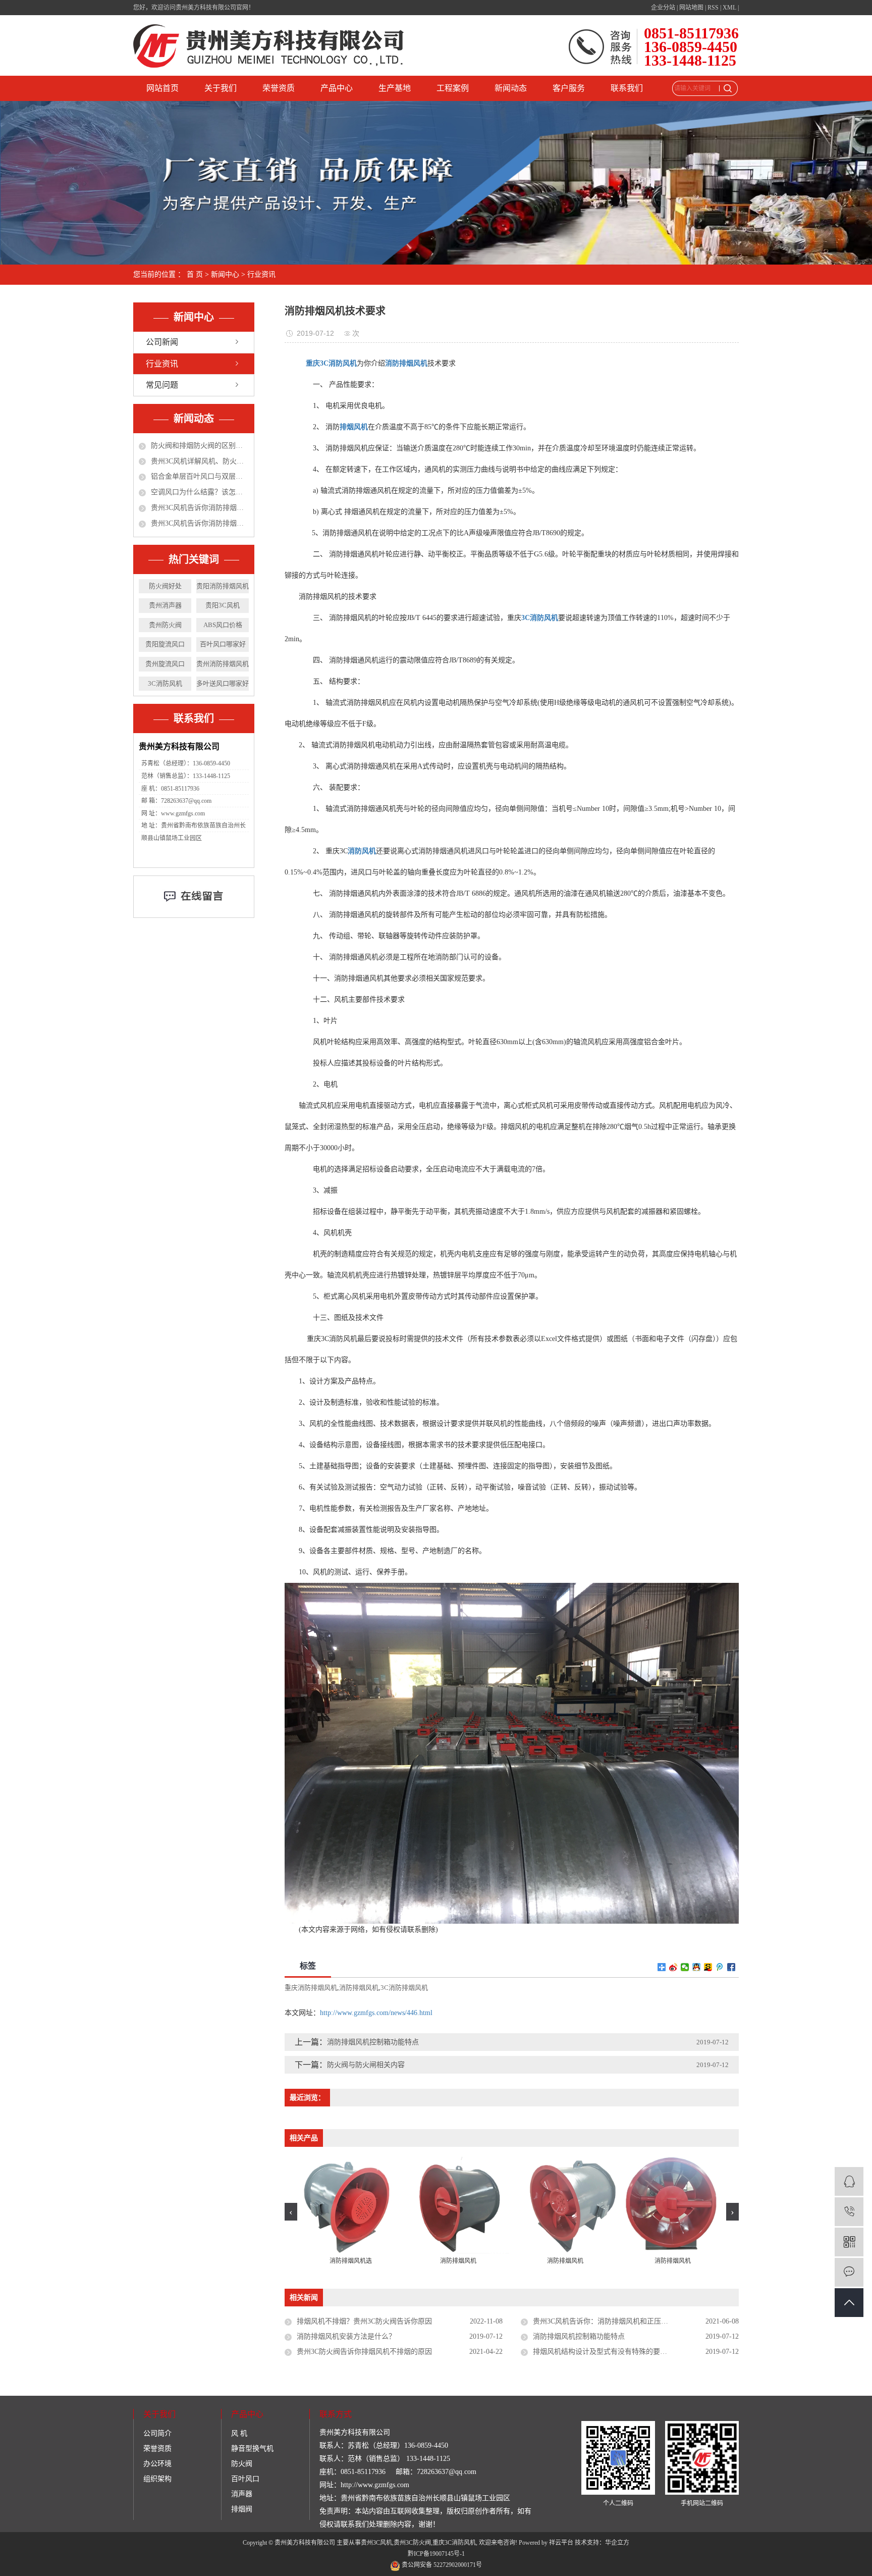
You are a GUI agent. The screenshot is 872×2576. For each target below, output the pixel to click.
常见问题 (162, 385)
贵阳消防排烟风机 (223, 586)
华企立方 (617, 2543)
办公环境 (157, 2464)
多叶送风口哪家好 (223, 683)
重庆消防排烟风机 (311, 1988)
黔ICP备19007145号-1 (436, 2554)
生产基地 (395, 88)
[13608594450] (849, 2212)
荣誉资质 (279, 88)
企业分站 (663, 8)
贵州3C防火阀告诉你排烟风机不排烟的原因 (364, 2352)
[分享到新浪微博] (673, 1967)
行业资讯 (261, 274)
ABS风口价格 (223, 625)
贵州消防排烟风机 (223, 664)
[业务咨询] (849, 2181)
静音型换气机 (252, 2449)
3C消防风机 (165, 683)
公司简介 (157, 2433)
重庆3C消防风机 (454, 2543)
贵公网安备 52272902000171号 (441, 2565)
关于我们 (221, 88)
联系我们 (627, 88)
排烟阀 (242, 2509)
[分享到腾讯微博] (720, 1967)
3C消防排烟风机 (404, 1988)
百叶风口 (245, 2479)
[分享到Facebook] (731, 1967)
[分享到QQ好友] (697, 1967)
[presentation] (291, 2212)
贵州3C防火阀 (412, 2543)
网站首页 (162, 88)
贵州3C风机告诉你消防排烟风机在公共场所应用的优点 (200, 523)
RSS (713, 8)
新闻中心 (225, 274)
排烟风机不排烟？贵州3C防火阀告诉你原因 (364, 2321)
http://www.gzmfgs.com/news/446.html (376, 2013)
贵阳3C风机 (223, 605)
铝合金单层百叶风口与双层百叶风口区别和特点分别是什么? (200, 476)
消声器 (242, 2494)
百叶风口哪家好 (223, 644)
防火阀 (242, 2464)
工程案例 (453, 88)
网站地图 (691, 8)
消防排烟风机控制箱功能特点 (373, 2042)
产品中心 (337, 88)
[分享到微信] (685, 1967)
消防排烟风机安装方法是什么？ (346, 2336)
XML (729, 8)
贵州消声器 (165, 605)
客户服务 (569, 88)
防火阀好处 (165, 586)
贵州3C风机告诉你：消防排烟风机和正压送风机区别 (615, 2321)
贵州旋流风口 (165, 664)
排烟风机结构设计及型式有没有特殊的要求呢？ (607, 2352)
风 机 (239, 2433)
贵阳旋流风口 (165, 644)
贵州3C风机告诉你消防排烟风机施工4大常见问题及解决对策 (200, 508)
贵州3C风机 (376, 2543)
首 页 (195, 274)
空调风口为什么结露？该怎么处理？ (200, 492)
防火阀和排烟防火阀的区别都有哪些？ (200, 446)
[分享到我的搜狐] (708, 1967)
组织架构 (157, 2479)
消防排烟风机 (359, 1988)
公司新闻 (162, 342)
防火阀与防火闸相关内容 (366, 2065)
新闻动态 (511, 88)
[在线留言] (849, 2272)
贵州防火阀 (165, 625)
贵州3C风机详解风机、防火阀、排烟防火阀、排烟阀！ (200, 461)
